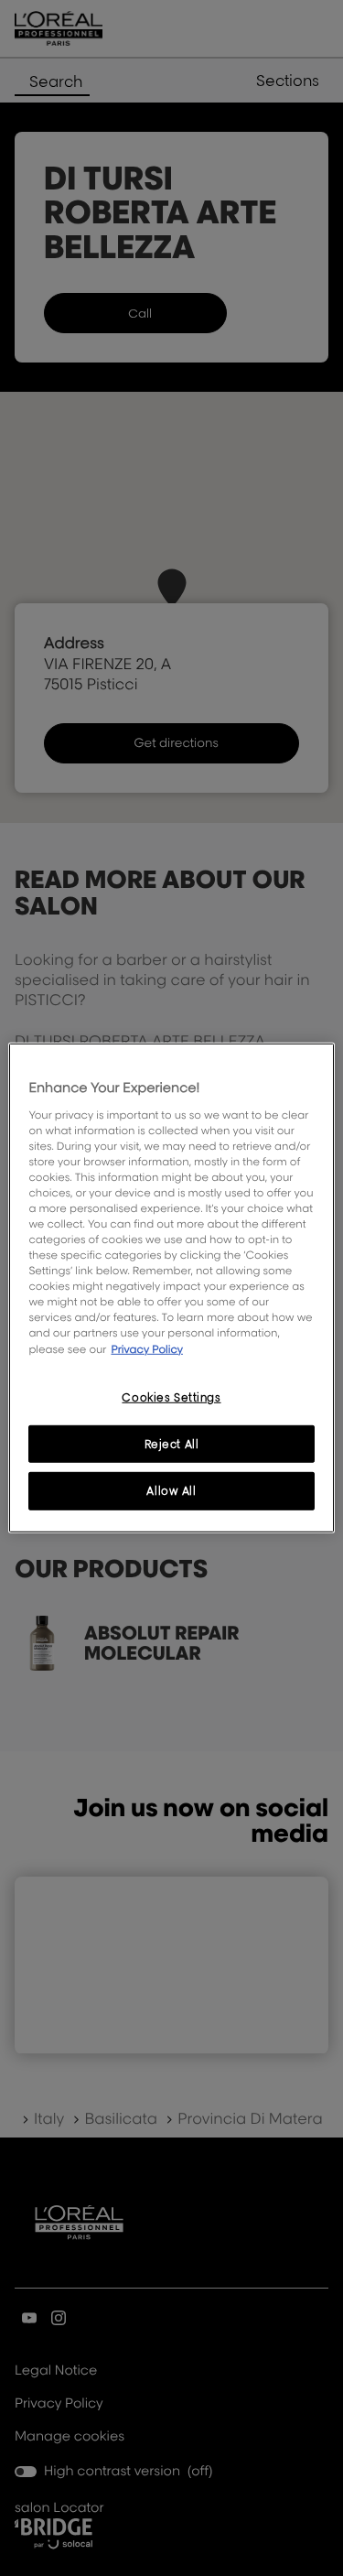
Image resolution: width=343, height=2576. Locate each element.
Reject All (172, 1443)
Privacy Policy (147, 1348)
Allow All (171, 1491)
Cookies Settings (171, 1396)
